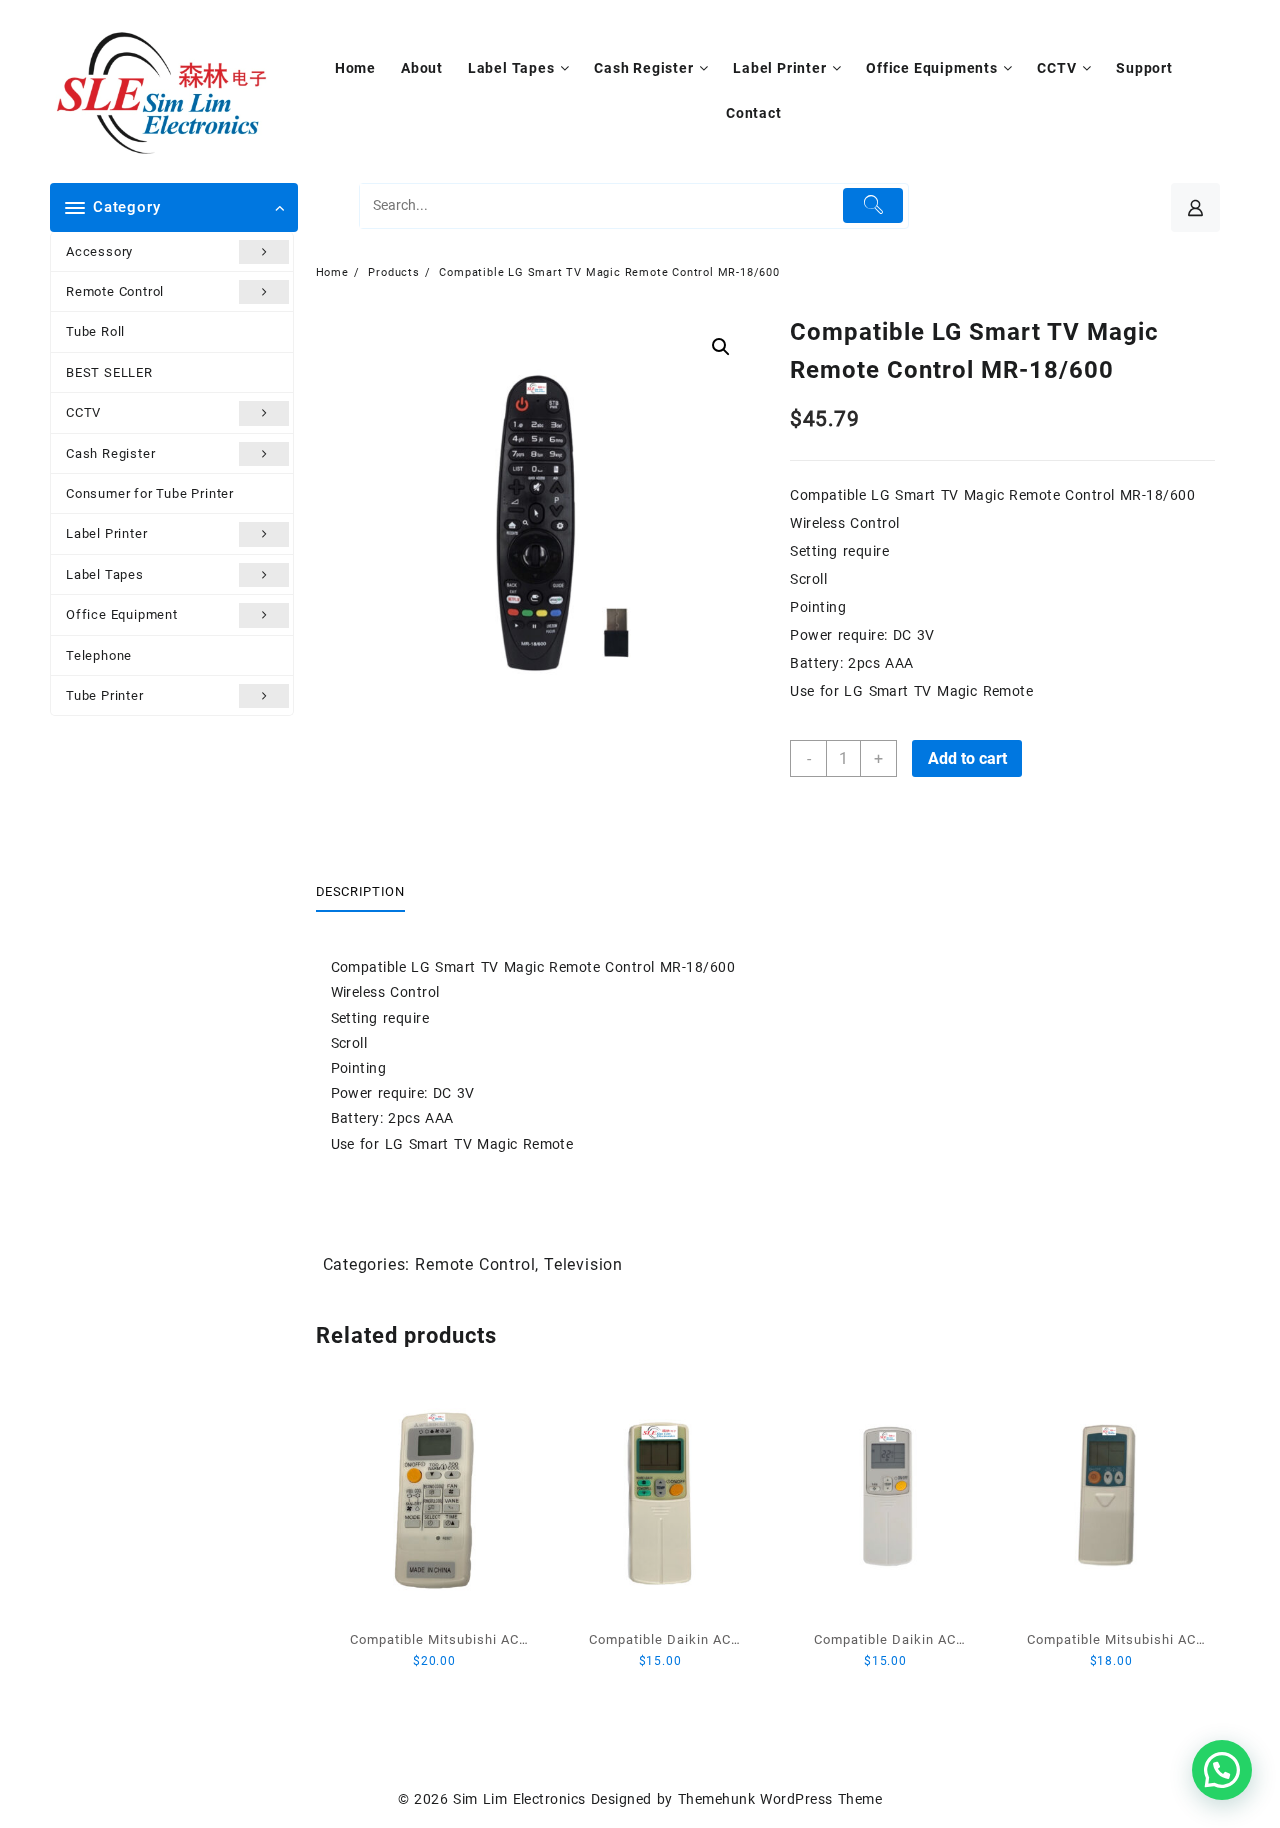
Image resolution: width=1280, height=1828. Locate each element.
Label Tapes (105, 574)
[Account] (1195, 207)
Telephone (99, 655)
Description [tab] (360, 891)
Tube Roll (95, 331)
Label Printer (106, 533)
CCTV (83, 412)
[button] (721, 347)
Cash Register (110, 453)
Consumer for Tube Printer (150, 493)
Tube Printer (105, 695)
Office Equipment (122, 614)
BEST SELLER (109, 372)
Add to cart (967, 758)
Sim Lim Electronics (519, 1799)
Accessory (99, 251)
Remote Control (115, 291)
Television (583, 1264)
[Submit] (873, 205)
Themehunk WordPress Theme (780, 1799)
